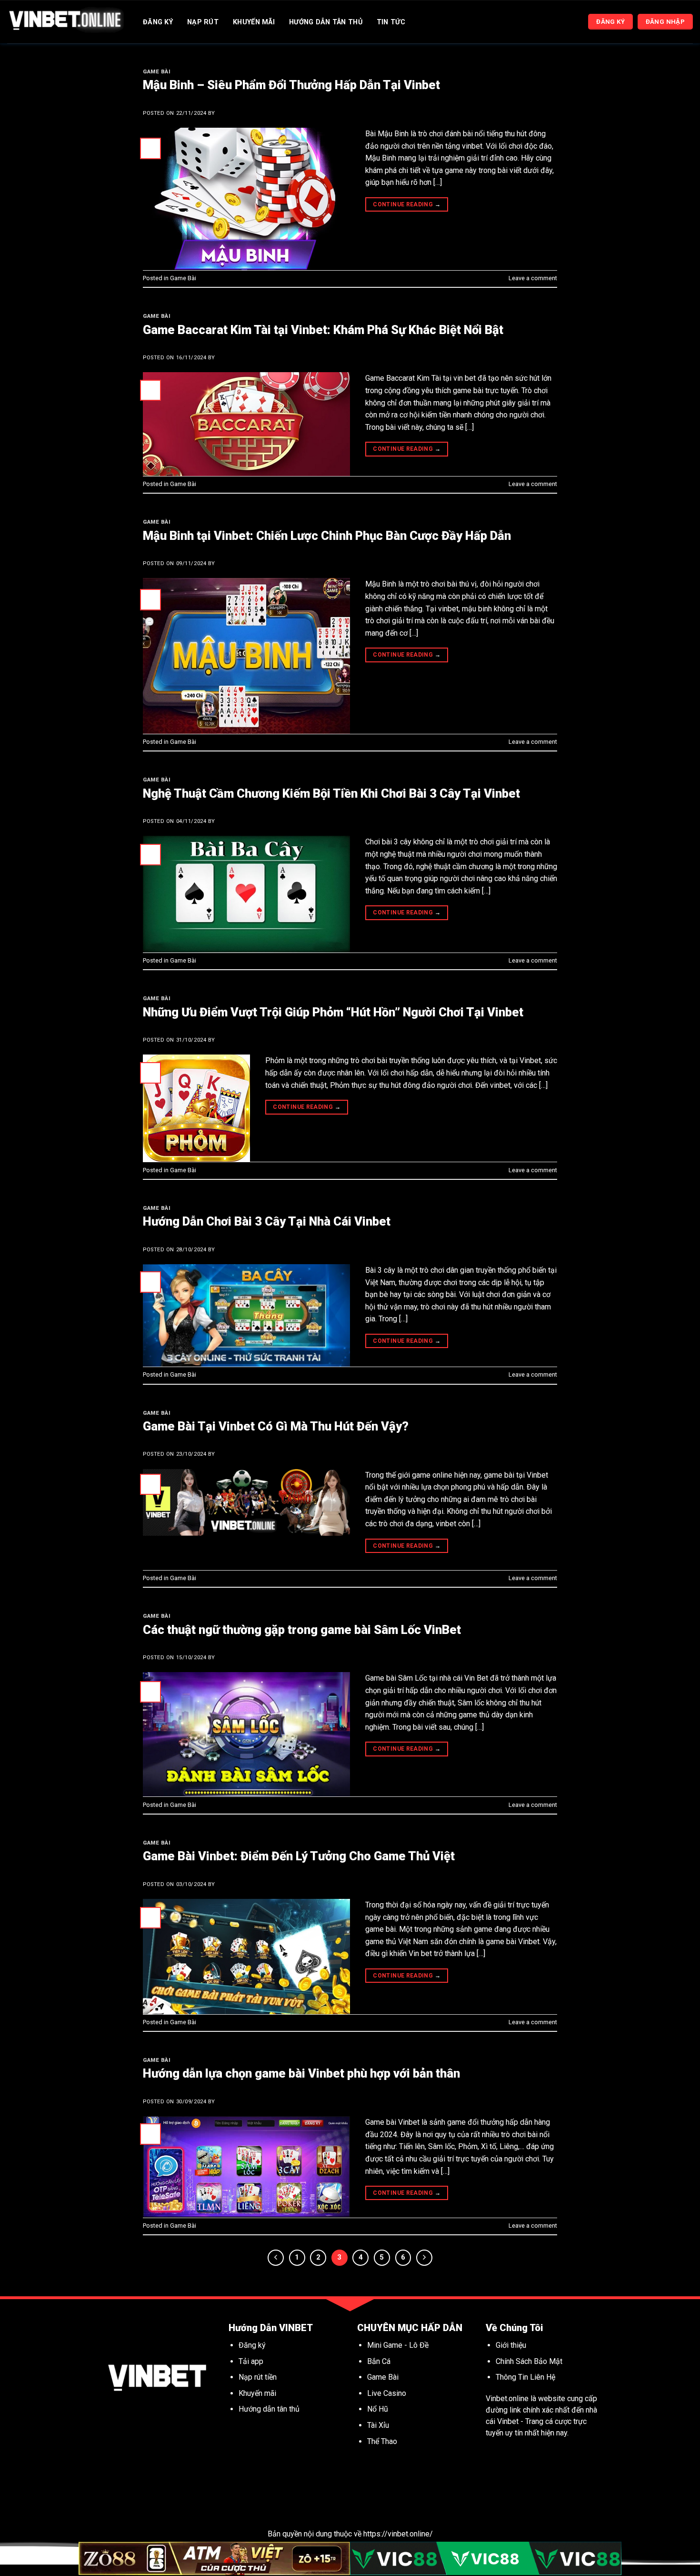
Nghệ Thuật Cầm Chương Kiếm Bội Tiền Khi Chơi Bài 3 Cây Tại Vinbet (331, 793)
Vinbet (508, 2421)
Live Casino (387, 2393)
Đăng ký (252, 2345)
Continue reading (407, 204)
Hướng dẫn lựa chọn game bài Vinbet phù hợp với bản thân (301, 2073)
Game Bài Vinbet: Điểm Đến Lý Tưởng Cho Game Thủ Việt (299, 1856)
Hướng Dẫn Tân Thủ (326, 22)
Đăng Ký (158, 22)
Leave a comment (533, 278)
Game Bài (157, 72)
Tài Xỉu (378, 2425)
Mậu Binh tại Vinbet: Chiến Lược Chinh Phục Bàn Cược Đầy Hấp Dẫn (327, 536)
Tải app (251, 2361)
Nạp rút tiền (258, 2377)
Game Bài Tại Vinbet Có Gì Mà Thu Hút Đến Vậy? (276, 1426)
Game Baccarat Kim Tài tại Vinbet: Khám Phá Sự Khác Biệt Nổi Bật (323, 330)
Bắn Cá (379, 2361)
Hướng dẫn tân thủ (269, 2409)
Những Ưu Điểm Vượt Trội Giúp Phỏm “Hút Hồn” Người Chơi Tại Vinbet (333, 1012)
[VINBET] (65, 22)
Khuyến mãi (258, 2393)
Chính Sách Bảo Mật (529, 2361)
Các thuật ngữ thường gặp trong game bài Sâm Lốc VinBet (302, 1630)
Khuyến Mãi (254, 22)
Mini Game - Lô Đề (398, 2345)
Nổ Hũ (379, 2409)
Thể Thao (382, 2441)
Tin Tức (391, 22)
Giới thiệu (511, 2345)
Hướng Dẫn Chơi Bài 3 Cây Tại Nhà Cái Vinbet (267, 1221)
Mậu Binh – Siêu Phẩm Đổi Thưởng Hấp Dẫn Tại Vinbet (291, 85)
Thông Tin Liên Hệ (525, 2377)
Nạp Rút (203, 22)
